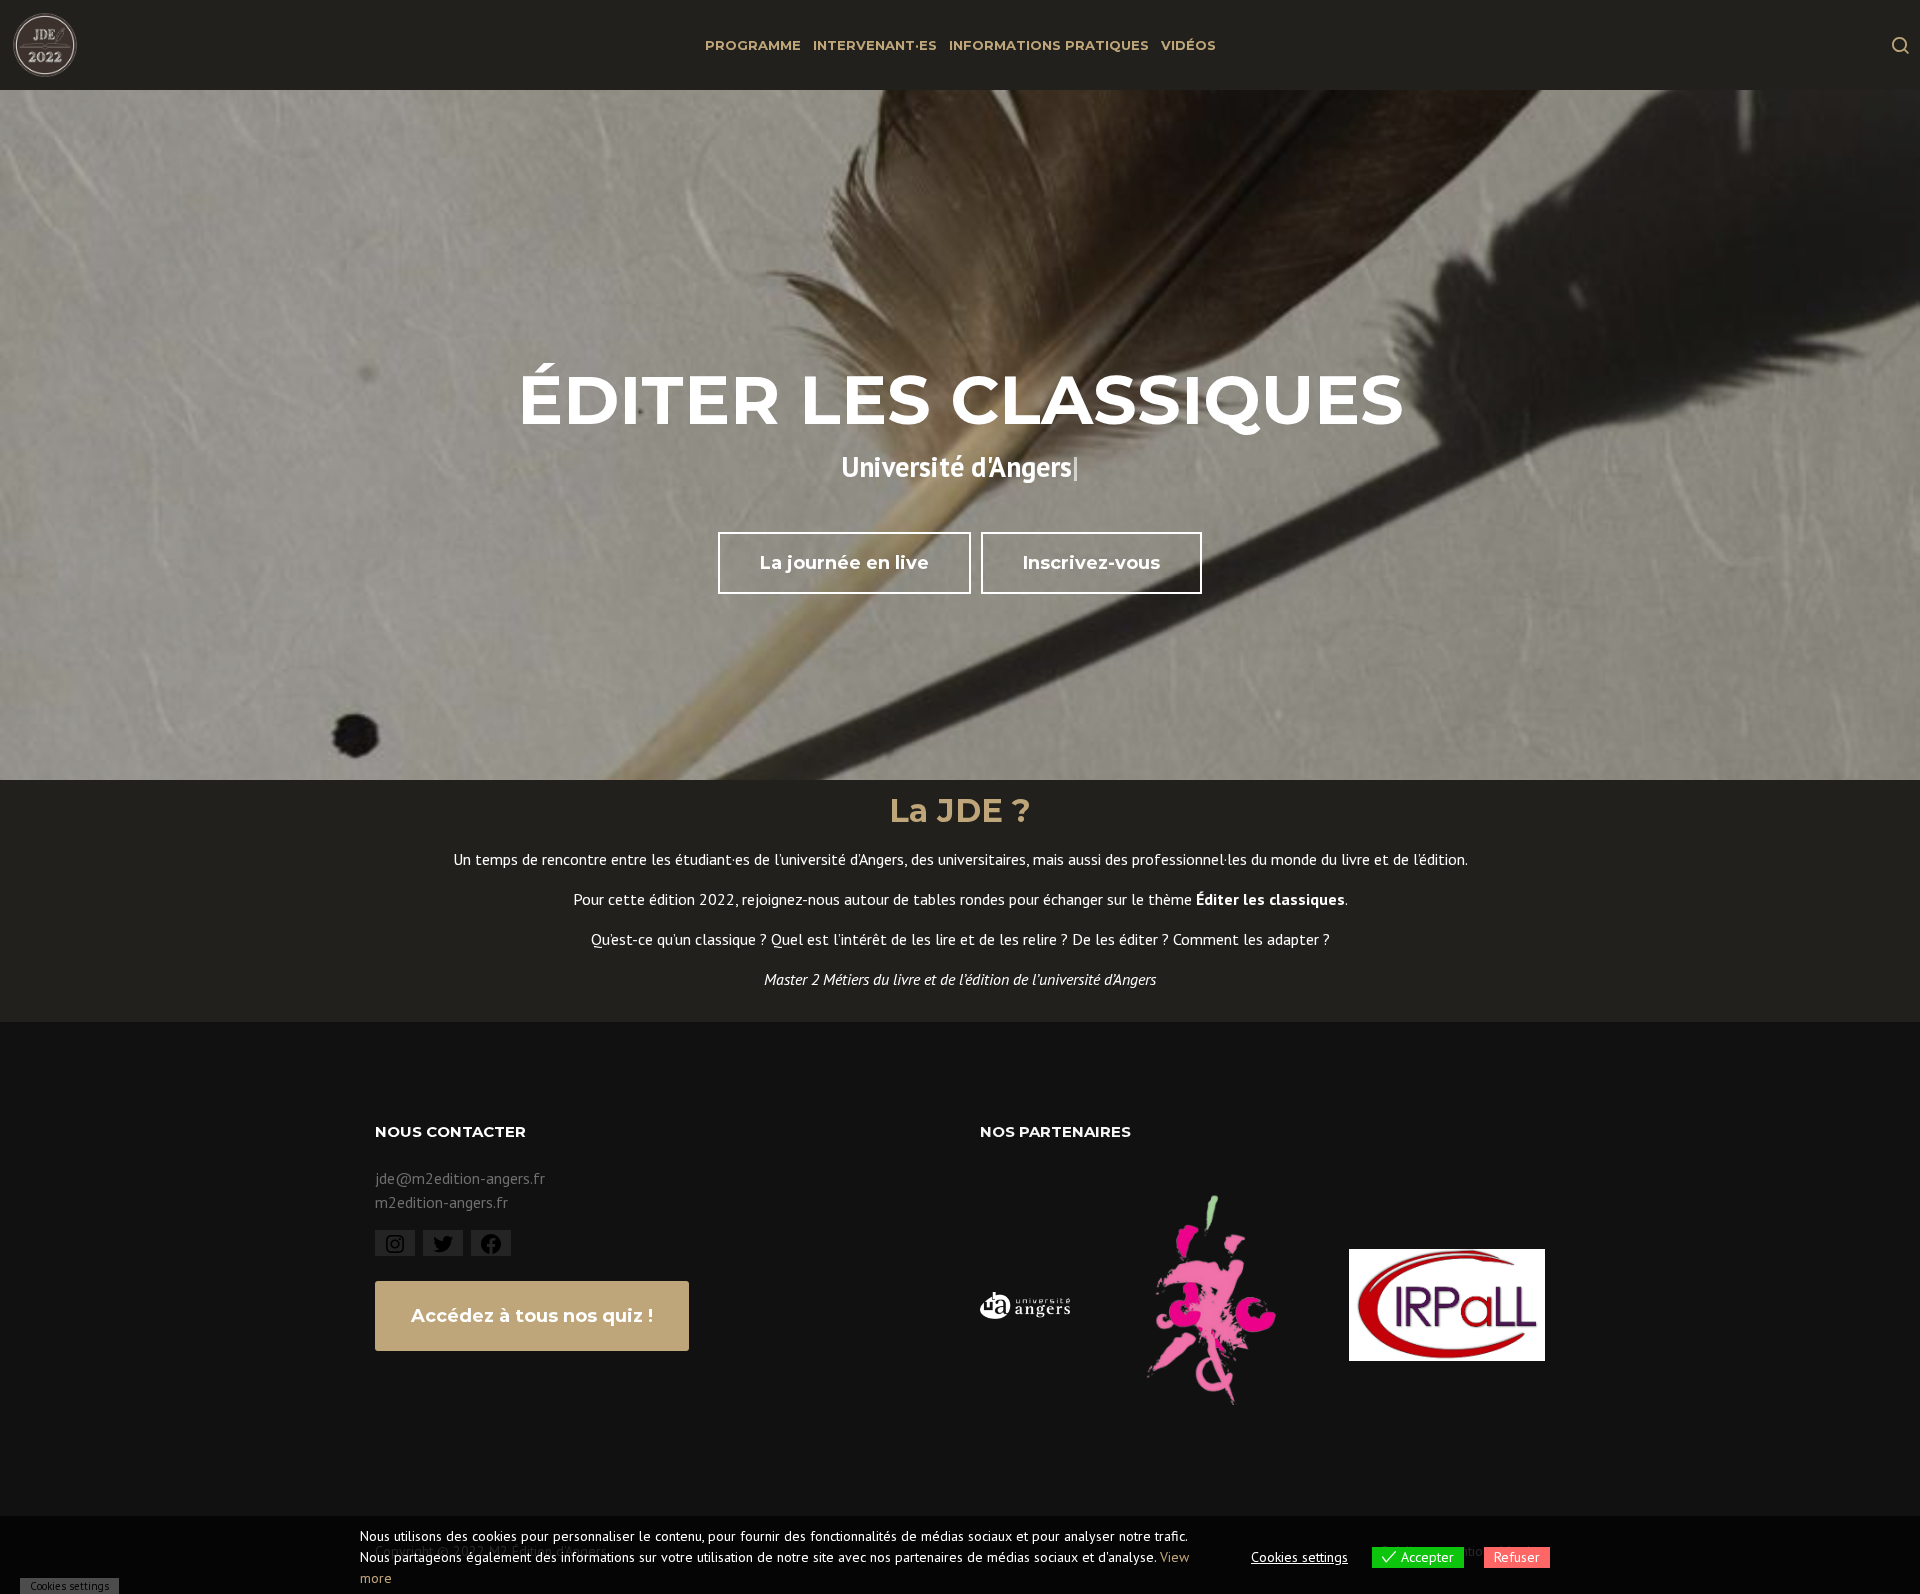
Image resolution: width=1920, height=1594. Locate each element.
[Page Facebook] (491, 1242)
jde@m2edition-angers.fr (460, 1178)
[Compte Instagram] (395, 1242)
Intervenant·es (875, 45)
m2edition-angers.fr (441, 1202)
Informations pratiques (1049, 45)
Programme (753, 45)
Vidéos (1188, 45)
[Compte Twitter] (443, 1242)
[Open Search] (1900, 45)
